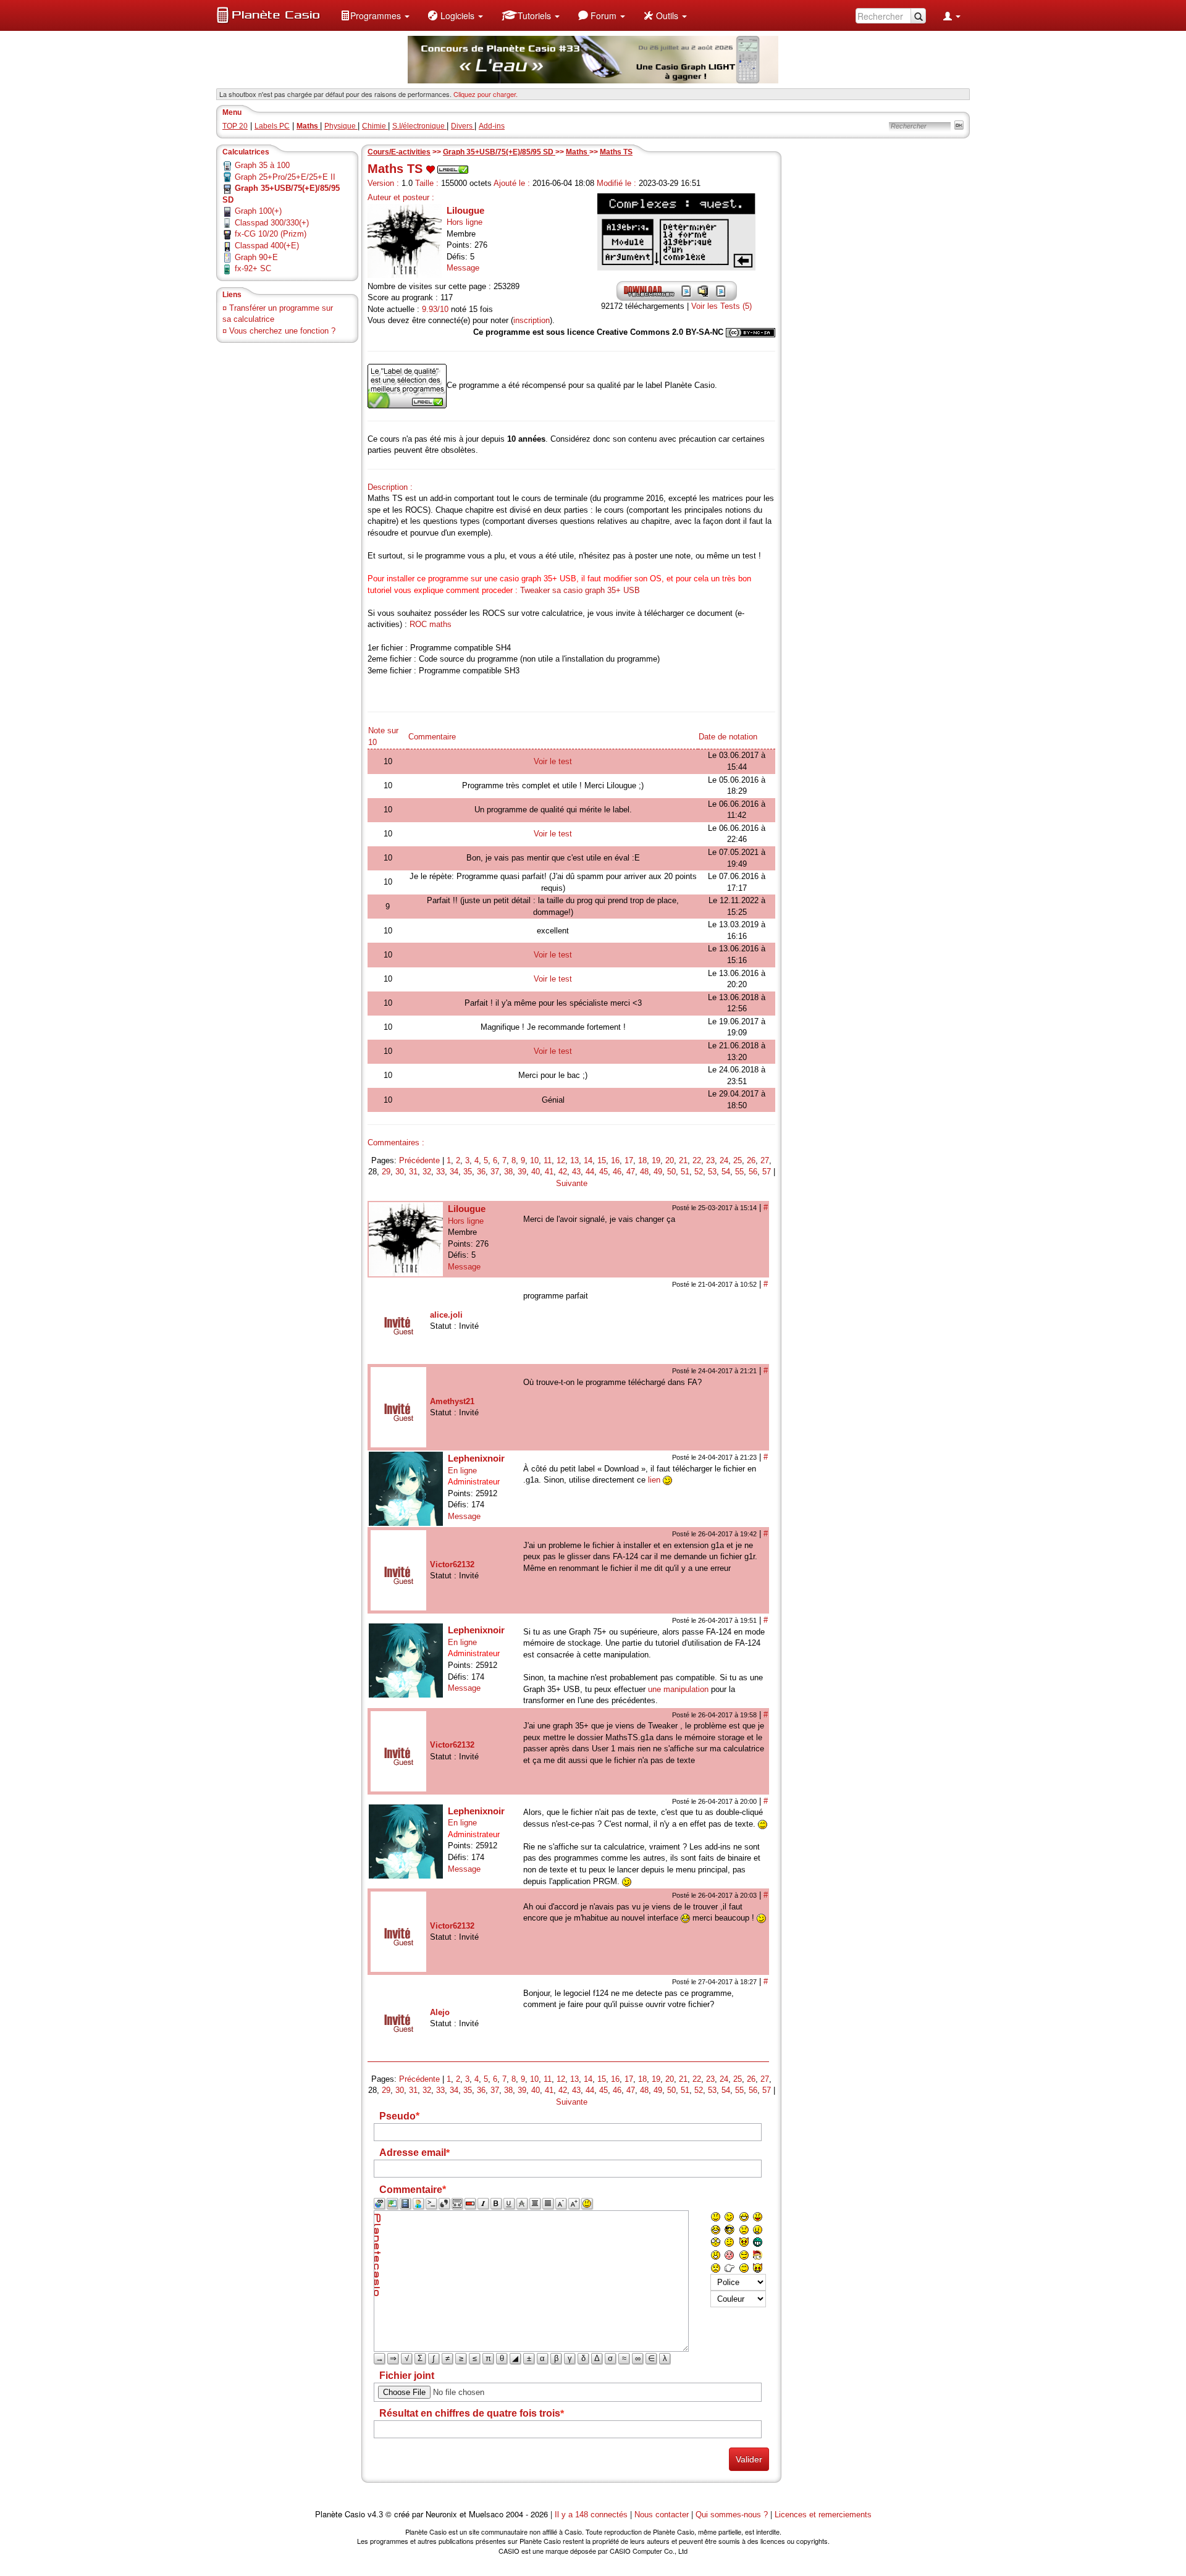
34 (454, 1172)
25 (738, 1160)
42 (563, 1172)
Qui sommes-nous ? (732, 2515)
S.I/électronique (419, 126)
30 (400, 1172)
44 (590, 1172)
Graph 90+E (256, 257)
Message (463, 268)
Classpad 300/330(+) (272, 223)
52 (699, 1172)
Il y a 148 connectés (592, 2515)
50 (671, 1172)
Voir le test (553, 761)
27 (765, 1160)
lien (654, 1480)
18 (642, 1160)
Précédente (419, 1160)
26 (751, 1160)
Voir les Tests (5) (721, 306)
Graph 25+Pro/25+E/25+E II (285, 177)
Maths (578, 152)
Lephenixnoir (476, 1458)
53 (712, 1172)
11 (548, 1160)
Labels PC (272, 126)
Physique (341, 126)
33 (440, 1172)
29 (386, 1172)
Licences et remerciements (823, 2515)
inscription (532, 320)
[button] (375, 15)
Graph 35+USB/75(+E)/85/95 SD (499, 152)
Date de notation (728, 737)
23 (710, 1160)
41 (549, 1172)
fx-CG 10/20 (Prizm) (271, 234)
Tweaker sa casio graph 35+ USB (580, 590)
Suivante (572, 1183)
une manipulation (678, 1689)
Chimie (375, 126)
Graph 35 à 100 (262, 165)
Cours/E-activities (399, 152)
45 (604, 1172)
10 (534, 1160)
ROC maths (431, 624)
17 (629, 1160)
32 (427, 1172)
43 (576, 1172)
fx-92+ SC (253, 268)
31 (413, 1172)
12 (561, 1160)
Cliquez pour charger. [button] (486, 94)
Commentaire (432, 737)
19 (656, 1160)
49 (658, 1172)
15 (602, 1160)
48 (644, 1172)
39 (522, 1172)
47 (631, 1172)
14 (588, 1160)
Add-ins (492, 126)
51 (685, 1172)
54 (726, 1172)
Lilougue (465, 210)
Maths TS (616, 152)
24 (724, 1160)
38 (508, 1172)
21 (683, 1160)
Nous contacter (662, 2515)
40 (536, 1172)
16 (615, 1160)
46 (617, 1172)
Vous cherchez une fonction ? (282, 331)
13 (574, 1160)
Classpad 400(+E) (267, 246)
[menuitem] (375, 15)
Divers (463, 126)
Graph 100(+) (258, 211)
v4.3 (375, 2515)
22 (697, 1160)
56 (753, 1172)
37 (495, 1172)
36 (481, 1172)
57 (767, 1172)
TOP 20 (235, 126)
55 (739, 1172)
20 (670, 1160)
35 (468, 1172)
